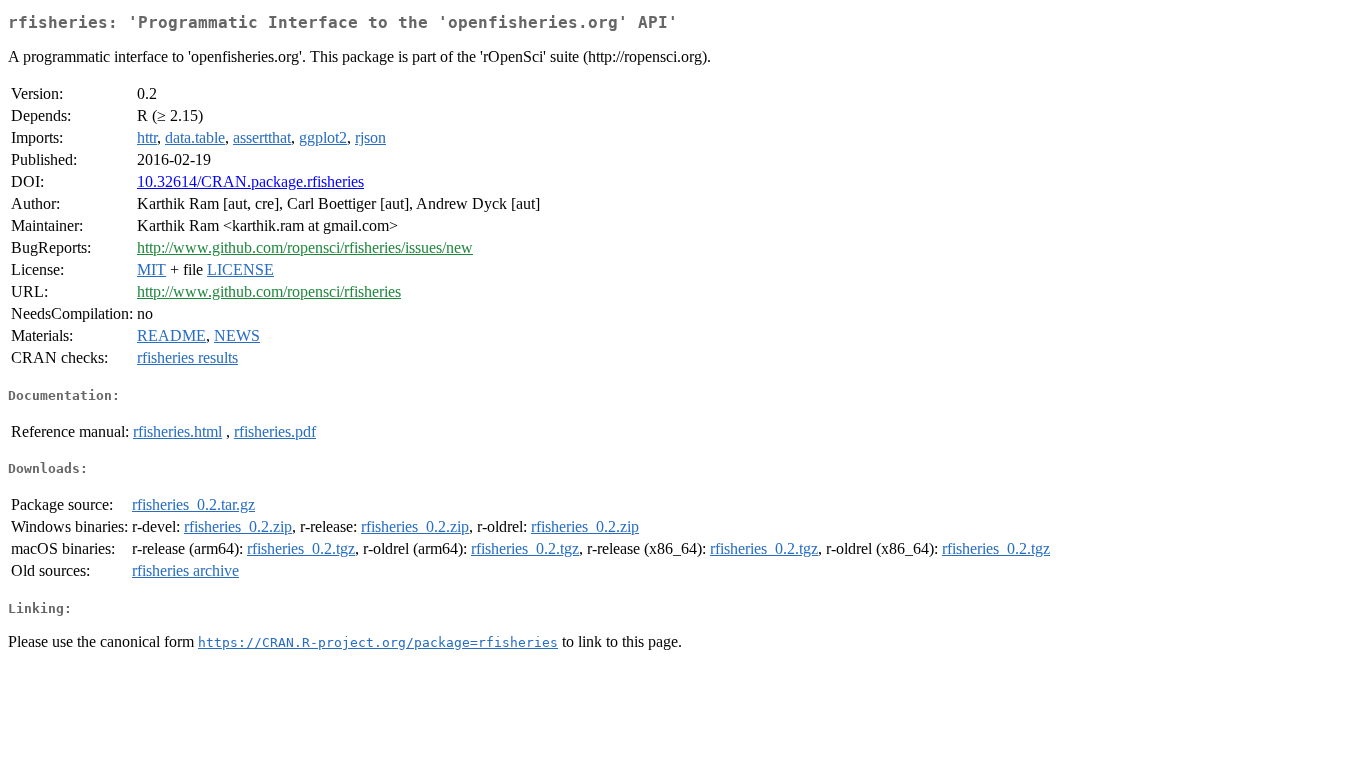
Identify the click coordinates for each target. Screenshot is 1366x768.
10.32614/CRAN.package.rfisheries (250, 181)
